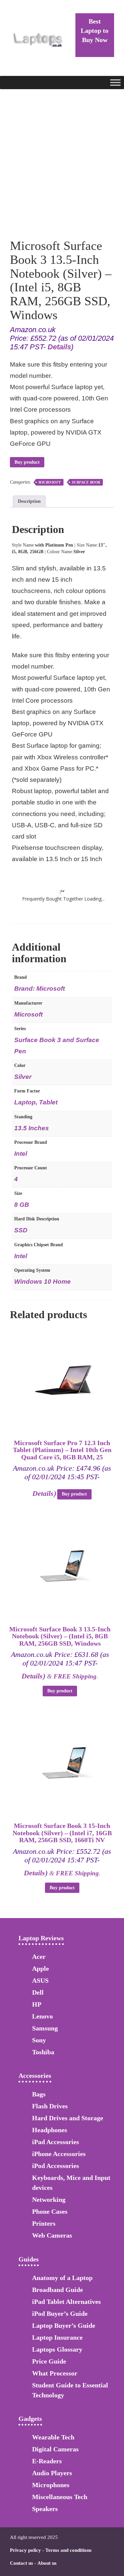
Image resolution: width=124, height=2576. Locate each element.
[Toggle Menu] (115, 82)
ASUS (40, 1980)
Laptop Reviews (41, 1938)
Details (59, 347)
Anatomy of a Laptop (62, 2278)
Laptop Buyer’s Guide (64, 2325)
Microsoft (50, 482)
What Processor (55, 2373)
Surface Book (86, 482)
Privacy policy (25, 2550)
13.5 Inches (32, 1128)
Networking (49, 2199)
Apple (41, 1968)
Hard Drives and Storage (68, 2118)
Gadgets (30, 2419)
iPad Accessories (56, 2142)
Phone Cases (50, 2211)
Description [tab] (29, 501)
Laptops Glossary (57, 2349)
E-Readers (47, 2461)
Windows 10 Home (42, 1282)
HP (37, 2004)
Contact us (21, 2563)
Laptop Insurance (57, 2337)
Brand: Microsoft (40, 989)
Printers (44, 2223)
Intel (21, 1154)
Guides (29, 2259)
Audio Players (52, 2473)
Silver (23, 1077)
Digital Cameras (55, 2449)
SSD (21, 1230)
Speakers (45, 2509)
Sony (39, 2040)
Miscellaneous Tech (60, 2497)
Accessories (35, 2076)
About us (47, 2563)
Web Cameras (52, 2235)
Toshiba (43, 2052)
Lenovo (42, 2016)
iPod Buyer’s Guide (60, 2313)
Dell (38, 1992)
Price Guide (49, 2361)
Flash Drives (50, 2106)
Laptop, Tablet (36, 1102)
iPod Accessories (56, 2166)
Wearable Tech (53, 2437)
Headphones (50, 2130)
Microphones (51, 2485)
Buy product (27, 462)
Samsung (45, 2028)
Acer (39, 1957)
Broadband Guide (58, 2290)
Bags (39, 2094)
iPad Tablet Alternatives (66, 2302)
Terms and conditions (68, 2550)
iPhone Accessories (59, 2154)
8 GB (22, 1205)
